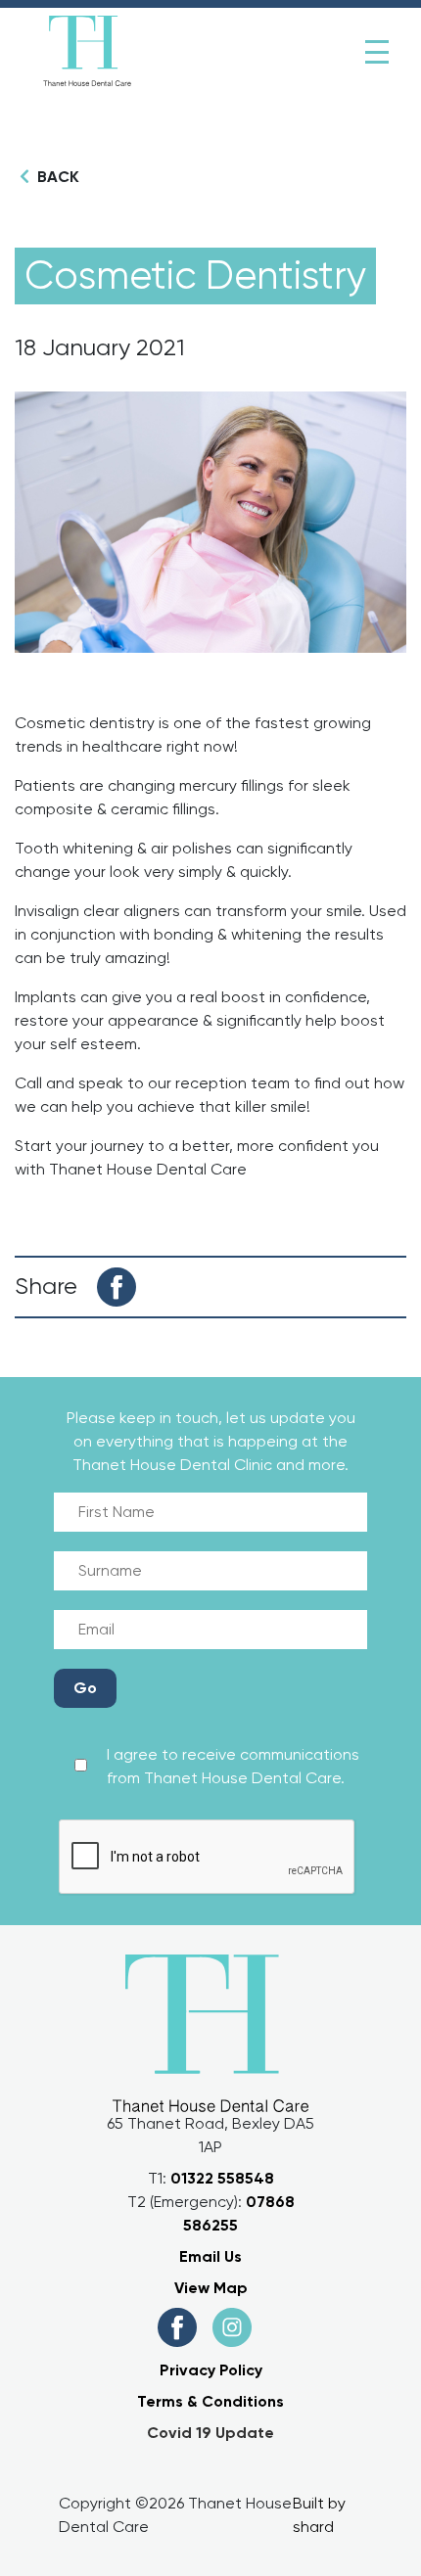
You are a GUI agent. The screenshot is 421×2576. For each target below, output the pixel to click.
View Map (211, 2288)
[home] (87, 52)
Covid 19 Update (210, 2433)
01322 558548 (222, 2178)
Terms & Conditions (210, 2401)
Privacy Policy (211, 2370)
